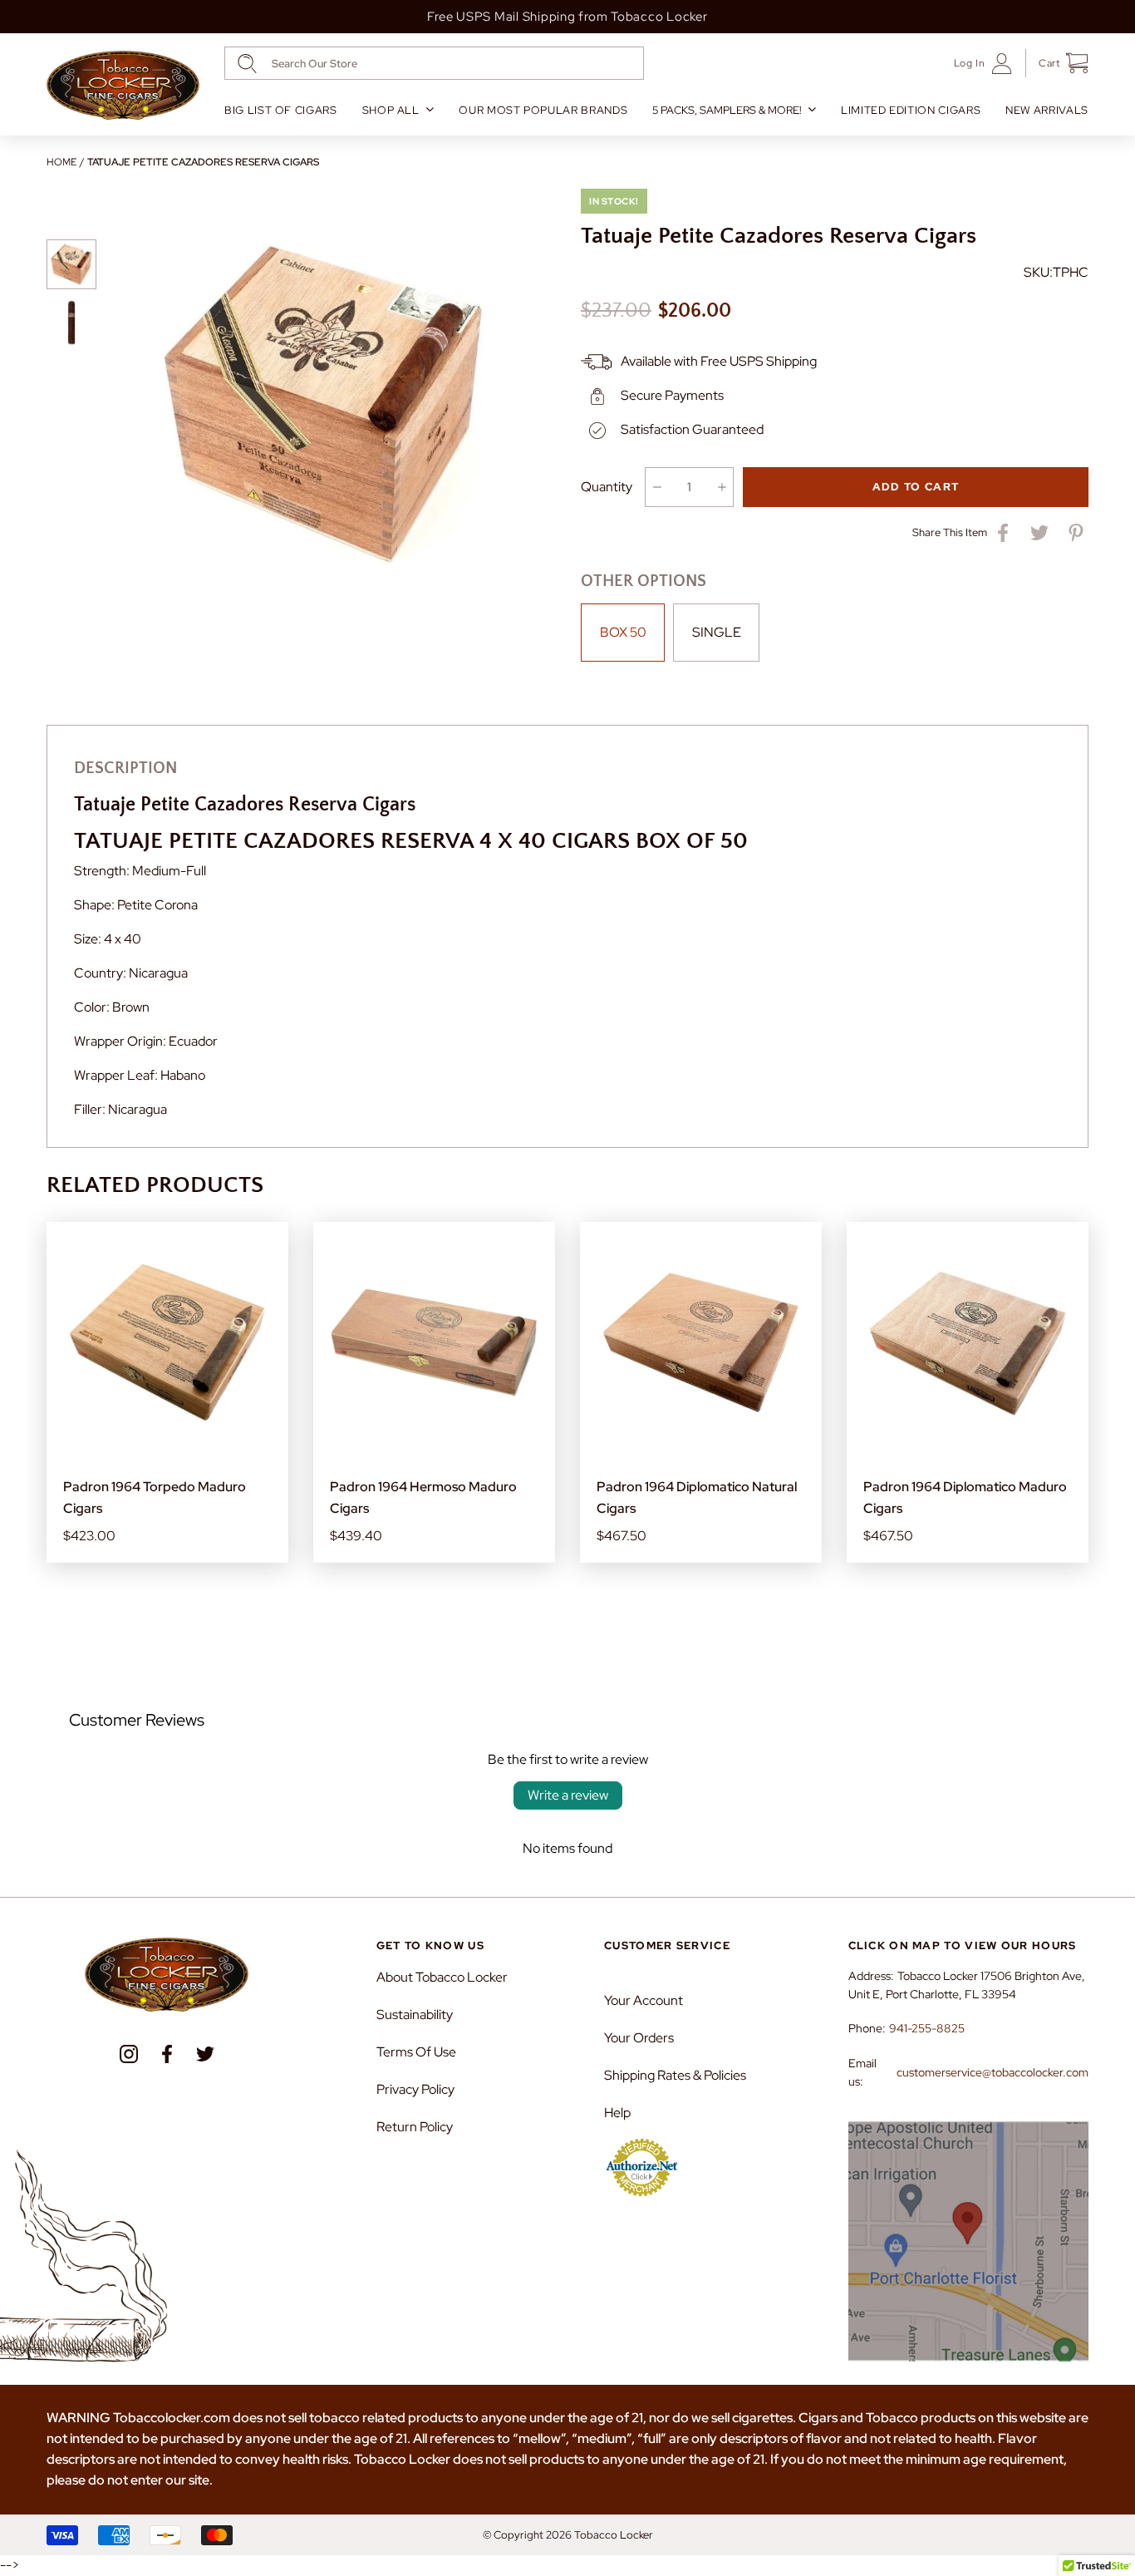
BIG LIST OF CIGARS (281, 110)
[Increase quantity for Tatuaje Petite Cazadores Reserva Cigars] (722, 487)
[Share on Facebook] (1003, 533)
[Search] (247, 64)
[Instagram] (129, 2054)
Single (717, 632)
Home (61, 162)
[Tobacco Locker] (123, 86)
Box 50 (623, 632)
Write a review (568, 1795)
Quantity (607, 487)
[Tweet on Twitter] (1039, 533)
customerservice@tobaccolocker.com (993, 2072)
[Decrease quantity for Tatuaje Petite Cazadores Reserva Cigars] (657, 487)
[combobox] (434, 63)
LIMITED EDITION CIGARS (911, 110)
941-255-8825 (927, 2028)
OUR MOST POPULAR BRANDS (543, 110)
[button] (1057, 63)
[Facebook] (167, 2054)
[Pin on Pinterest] (1076, 533)
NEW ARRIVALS (1047, 110)
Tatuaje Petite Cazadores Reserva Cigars (203, 162)
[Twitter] (205, 2054)
